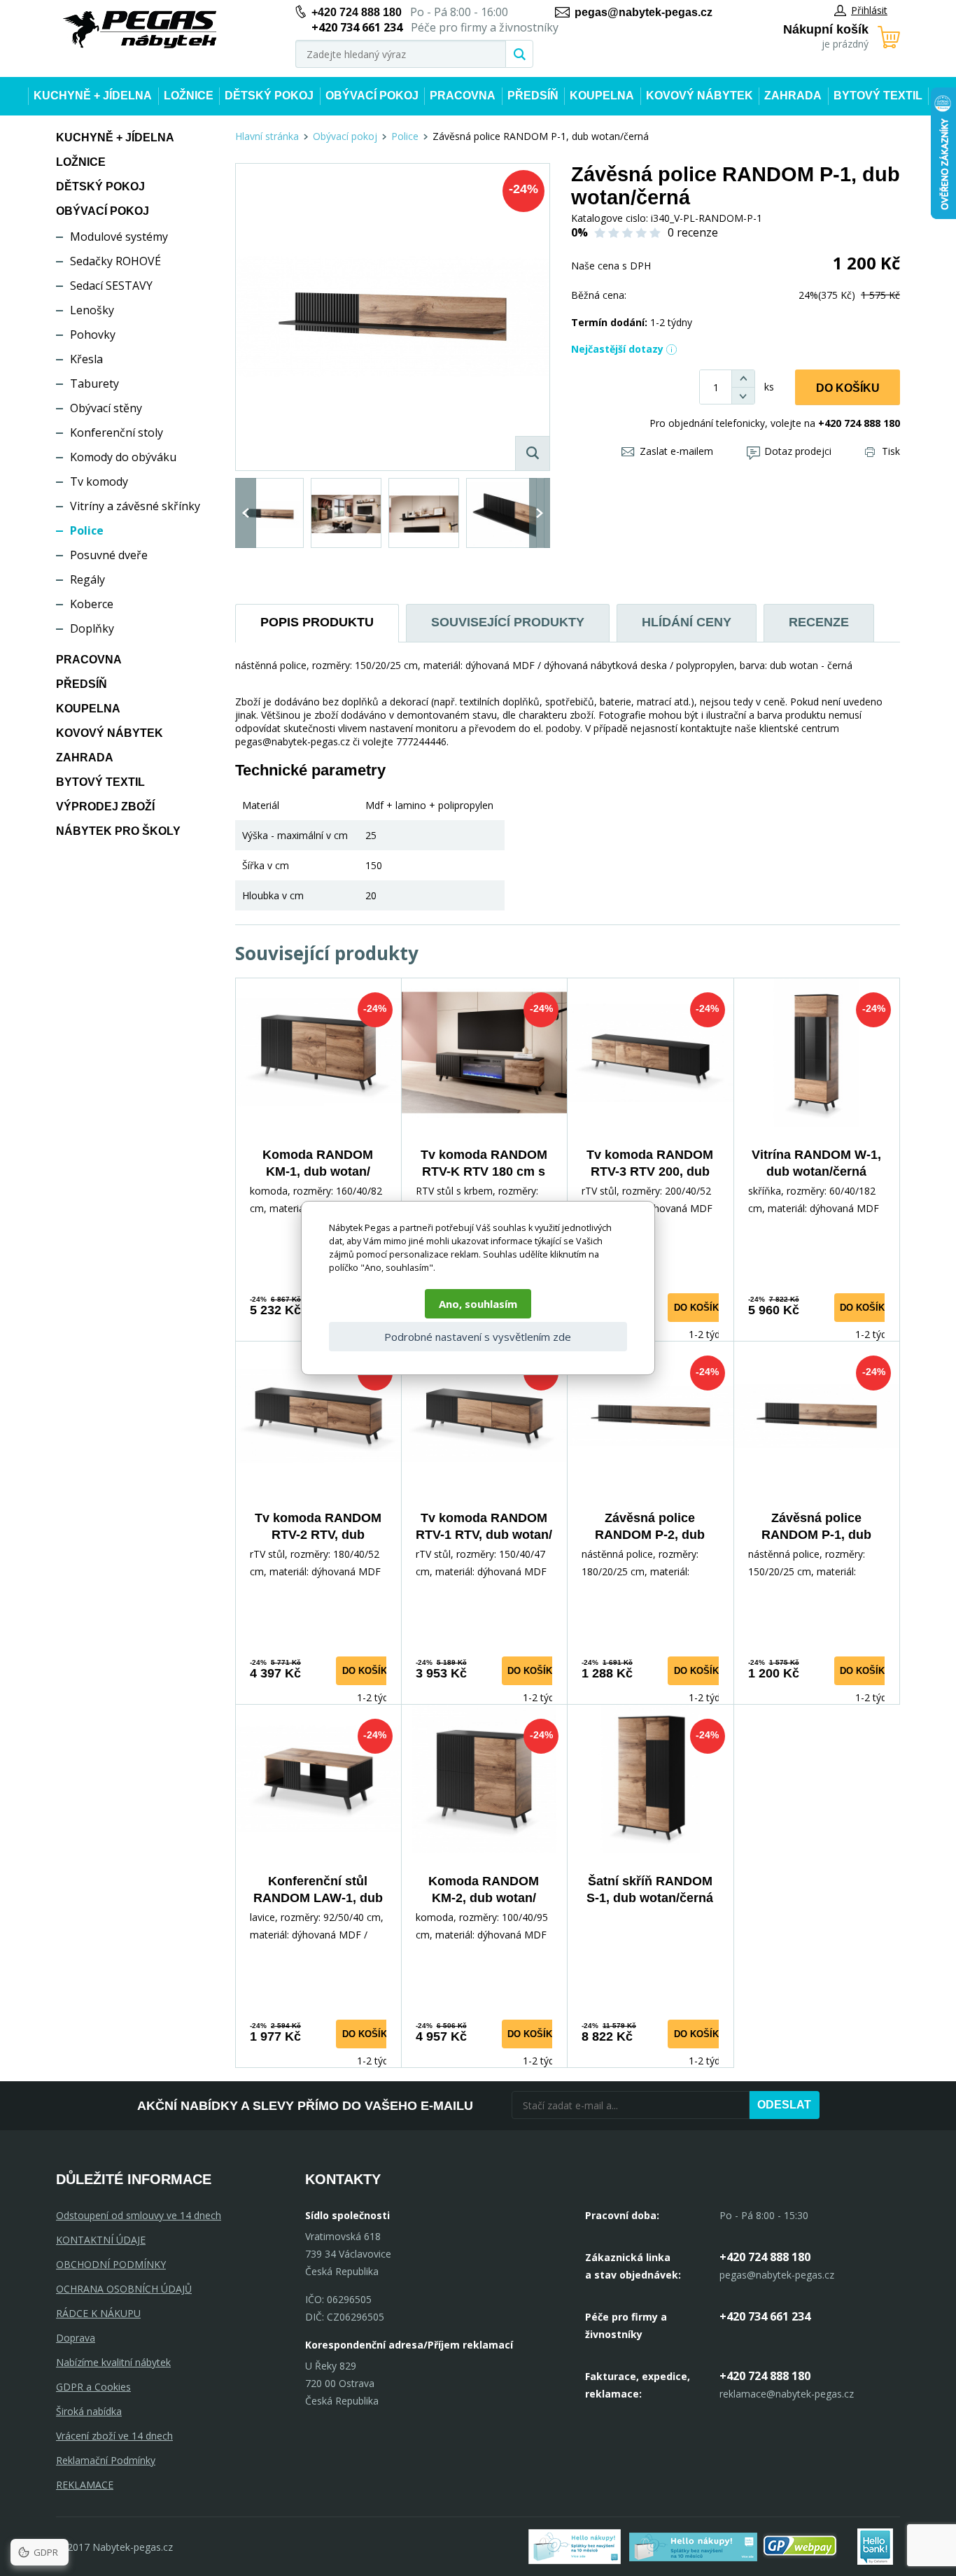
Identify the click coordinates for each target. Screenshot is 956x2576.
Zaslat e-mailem (676, 451)
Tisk (891, 451)
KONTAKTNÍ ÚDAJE (101, 2240)
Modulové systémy (119, 237)
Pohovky (93, 335)
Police (87, 530)
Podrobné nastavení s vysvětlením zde (478, 1337)
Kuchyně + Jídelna (93, 96)
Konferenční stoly (117, 432)
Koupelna (602, 96)
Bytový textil (878, 96)
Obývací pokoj (372, 96)
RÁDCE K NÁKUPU (98, 2313)
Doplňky (92, 628)
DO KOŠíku (848, 388)
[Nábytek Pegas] (140, 30)
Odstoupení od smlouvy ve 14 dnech (139, 2215)
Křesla (86, 359)
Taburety (94, 383)
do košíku (700, 1308)
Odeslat (784, 2105)
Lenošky (92, 310)
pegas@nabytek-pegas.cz (644, 12)
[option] (268, 513)
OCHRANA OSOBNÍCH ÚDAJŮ (124, 2289)
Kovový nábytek (700, 96)
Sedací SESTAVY (111, 286)
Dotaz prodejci (798, 451)
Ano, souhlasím (478, 1304)
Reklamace (85, 2485)
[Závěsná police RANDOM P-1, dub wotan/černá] (393, 317)
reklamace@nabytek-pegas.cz (787, 2394)
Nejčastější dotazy (617, 349)
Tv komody (99, 481)
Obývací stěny (106, 408)
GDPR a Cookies (93, 2387)
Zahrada (793, 96)
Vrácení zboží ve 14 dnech (114, 2436)
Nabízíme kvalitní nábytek (113, 2362)
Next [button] (540, 513)
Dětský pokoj (269, 96)
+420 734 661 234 (765, 2316)
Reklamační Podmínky (106, 2460)
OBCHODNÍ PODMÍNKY (111, 2264)
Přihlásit (869, 10)
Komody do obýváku (123, 457)
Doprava (76, 2338)
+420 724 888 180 (357, 12)
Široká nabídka (89, 2411)
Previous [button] (246, 513)
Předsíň (533, 96)
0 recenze (693, 232)
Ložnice (189, 96)
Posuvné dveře (109, 555)
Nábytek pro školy (118, 831)
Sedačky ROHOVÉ (115, 261)
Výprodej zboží (105, 807)
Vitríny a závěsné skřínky (135, 506)
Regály (87, 579)
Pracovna (463, 96)
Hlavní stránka (267, 136)
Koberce (92, 604)
